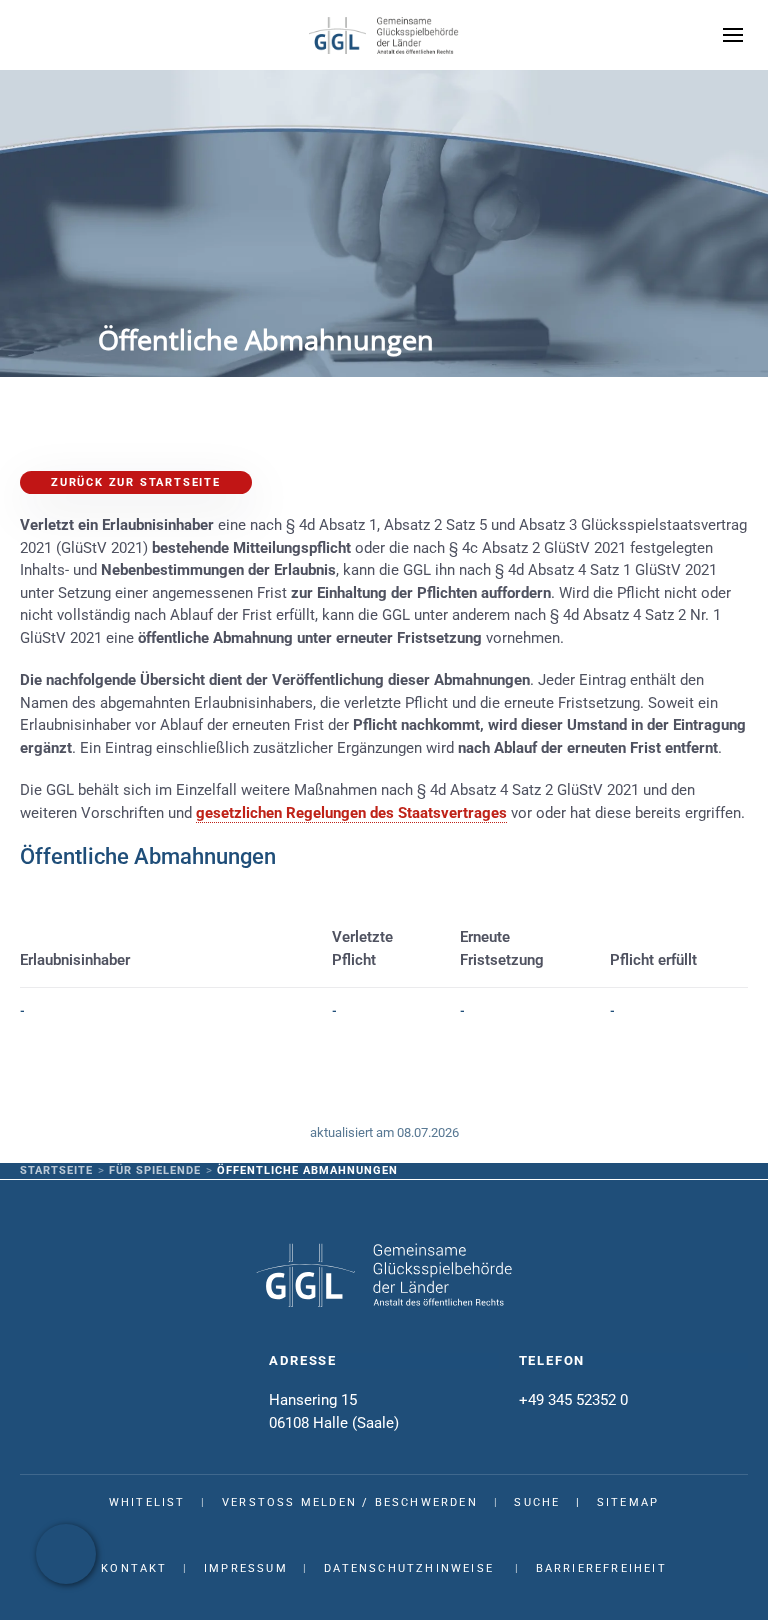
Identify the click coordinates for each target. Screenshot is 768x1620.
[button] (733, 35)
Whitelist (147, 1502)
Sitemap (628, 1502)
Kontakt (134, 1568)
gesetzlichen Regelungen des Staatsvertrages (351, 813)
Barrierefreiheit (601, 1568)
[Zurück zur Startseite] (384, 35)
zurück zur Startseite (136, 482)
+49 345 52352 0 (573, 1400)
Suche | (555, 1502)
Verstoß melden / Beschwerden (350, 1502)
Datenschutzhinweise (409, 1568)
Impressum (246, 1568)
